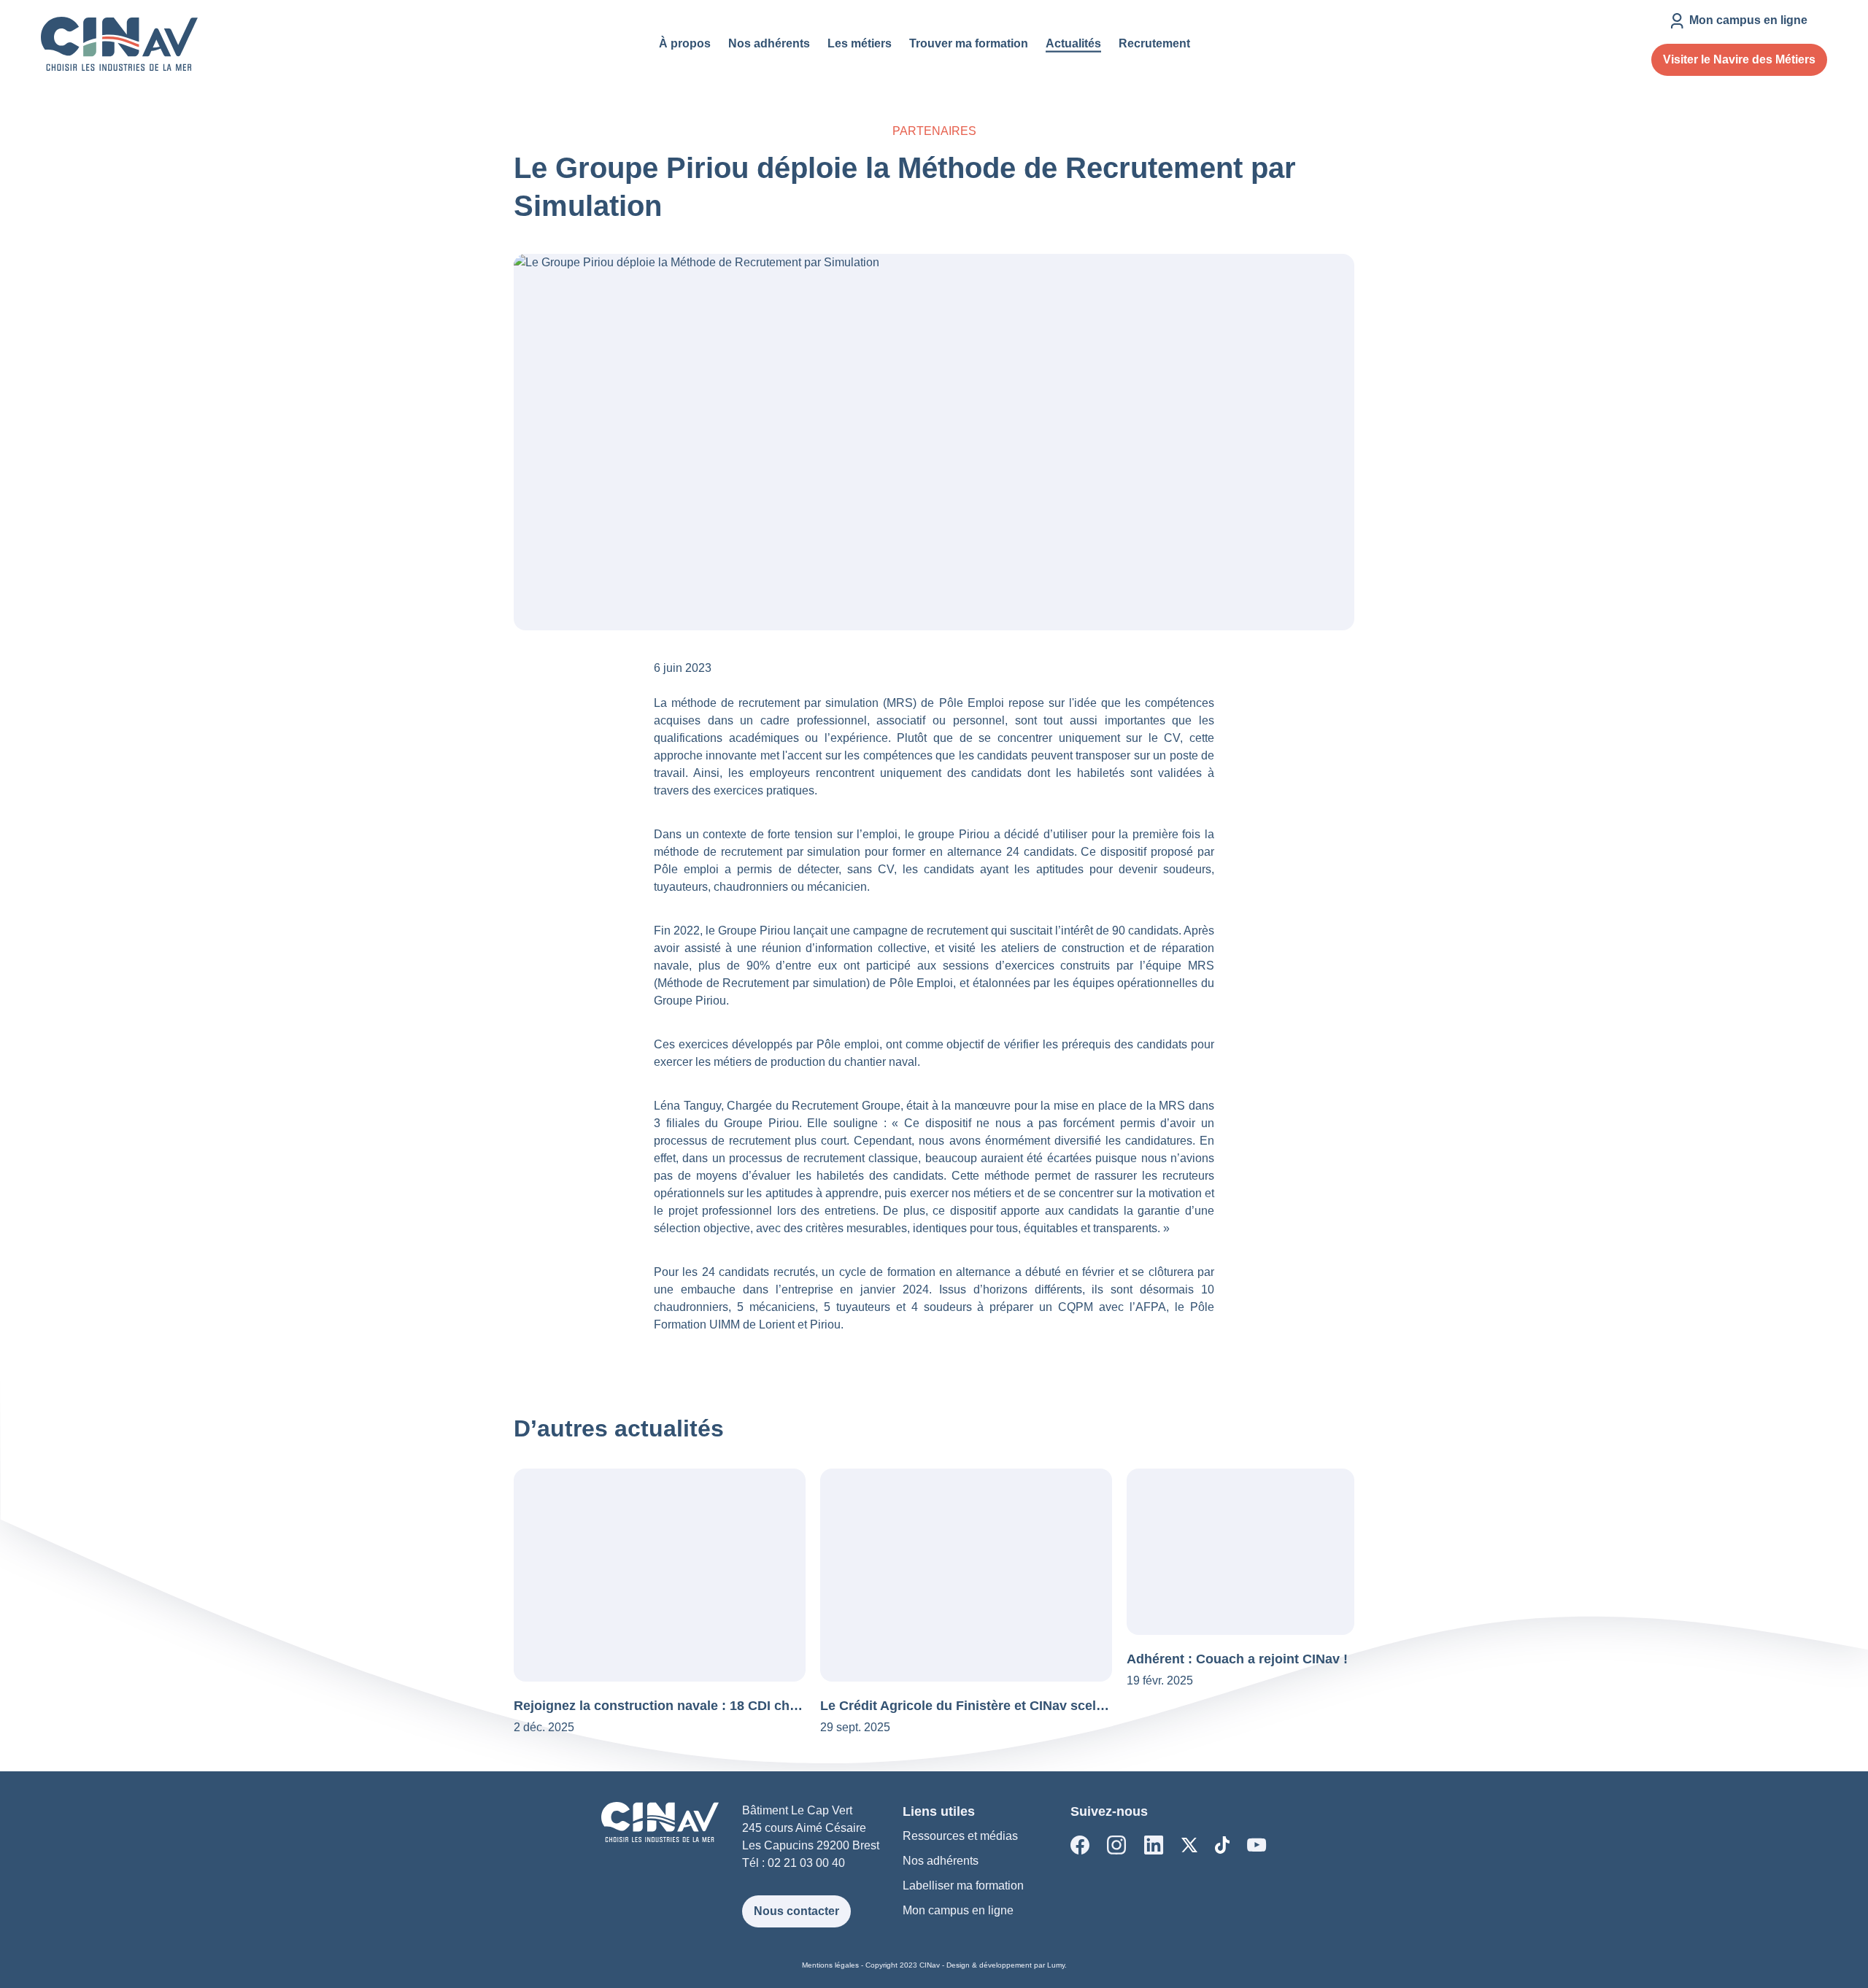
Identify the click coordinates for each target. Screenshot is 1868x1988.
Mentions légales (830, 1965)
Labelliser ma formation (963, 1885)
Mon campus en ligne (958, 1910)
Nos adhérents (941, 1861)
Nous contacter (796, 1911)
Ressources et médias (960, 1836)
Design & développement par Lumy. (1007, 1965)
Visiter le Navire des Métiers (1739, 59)
